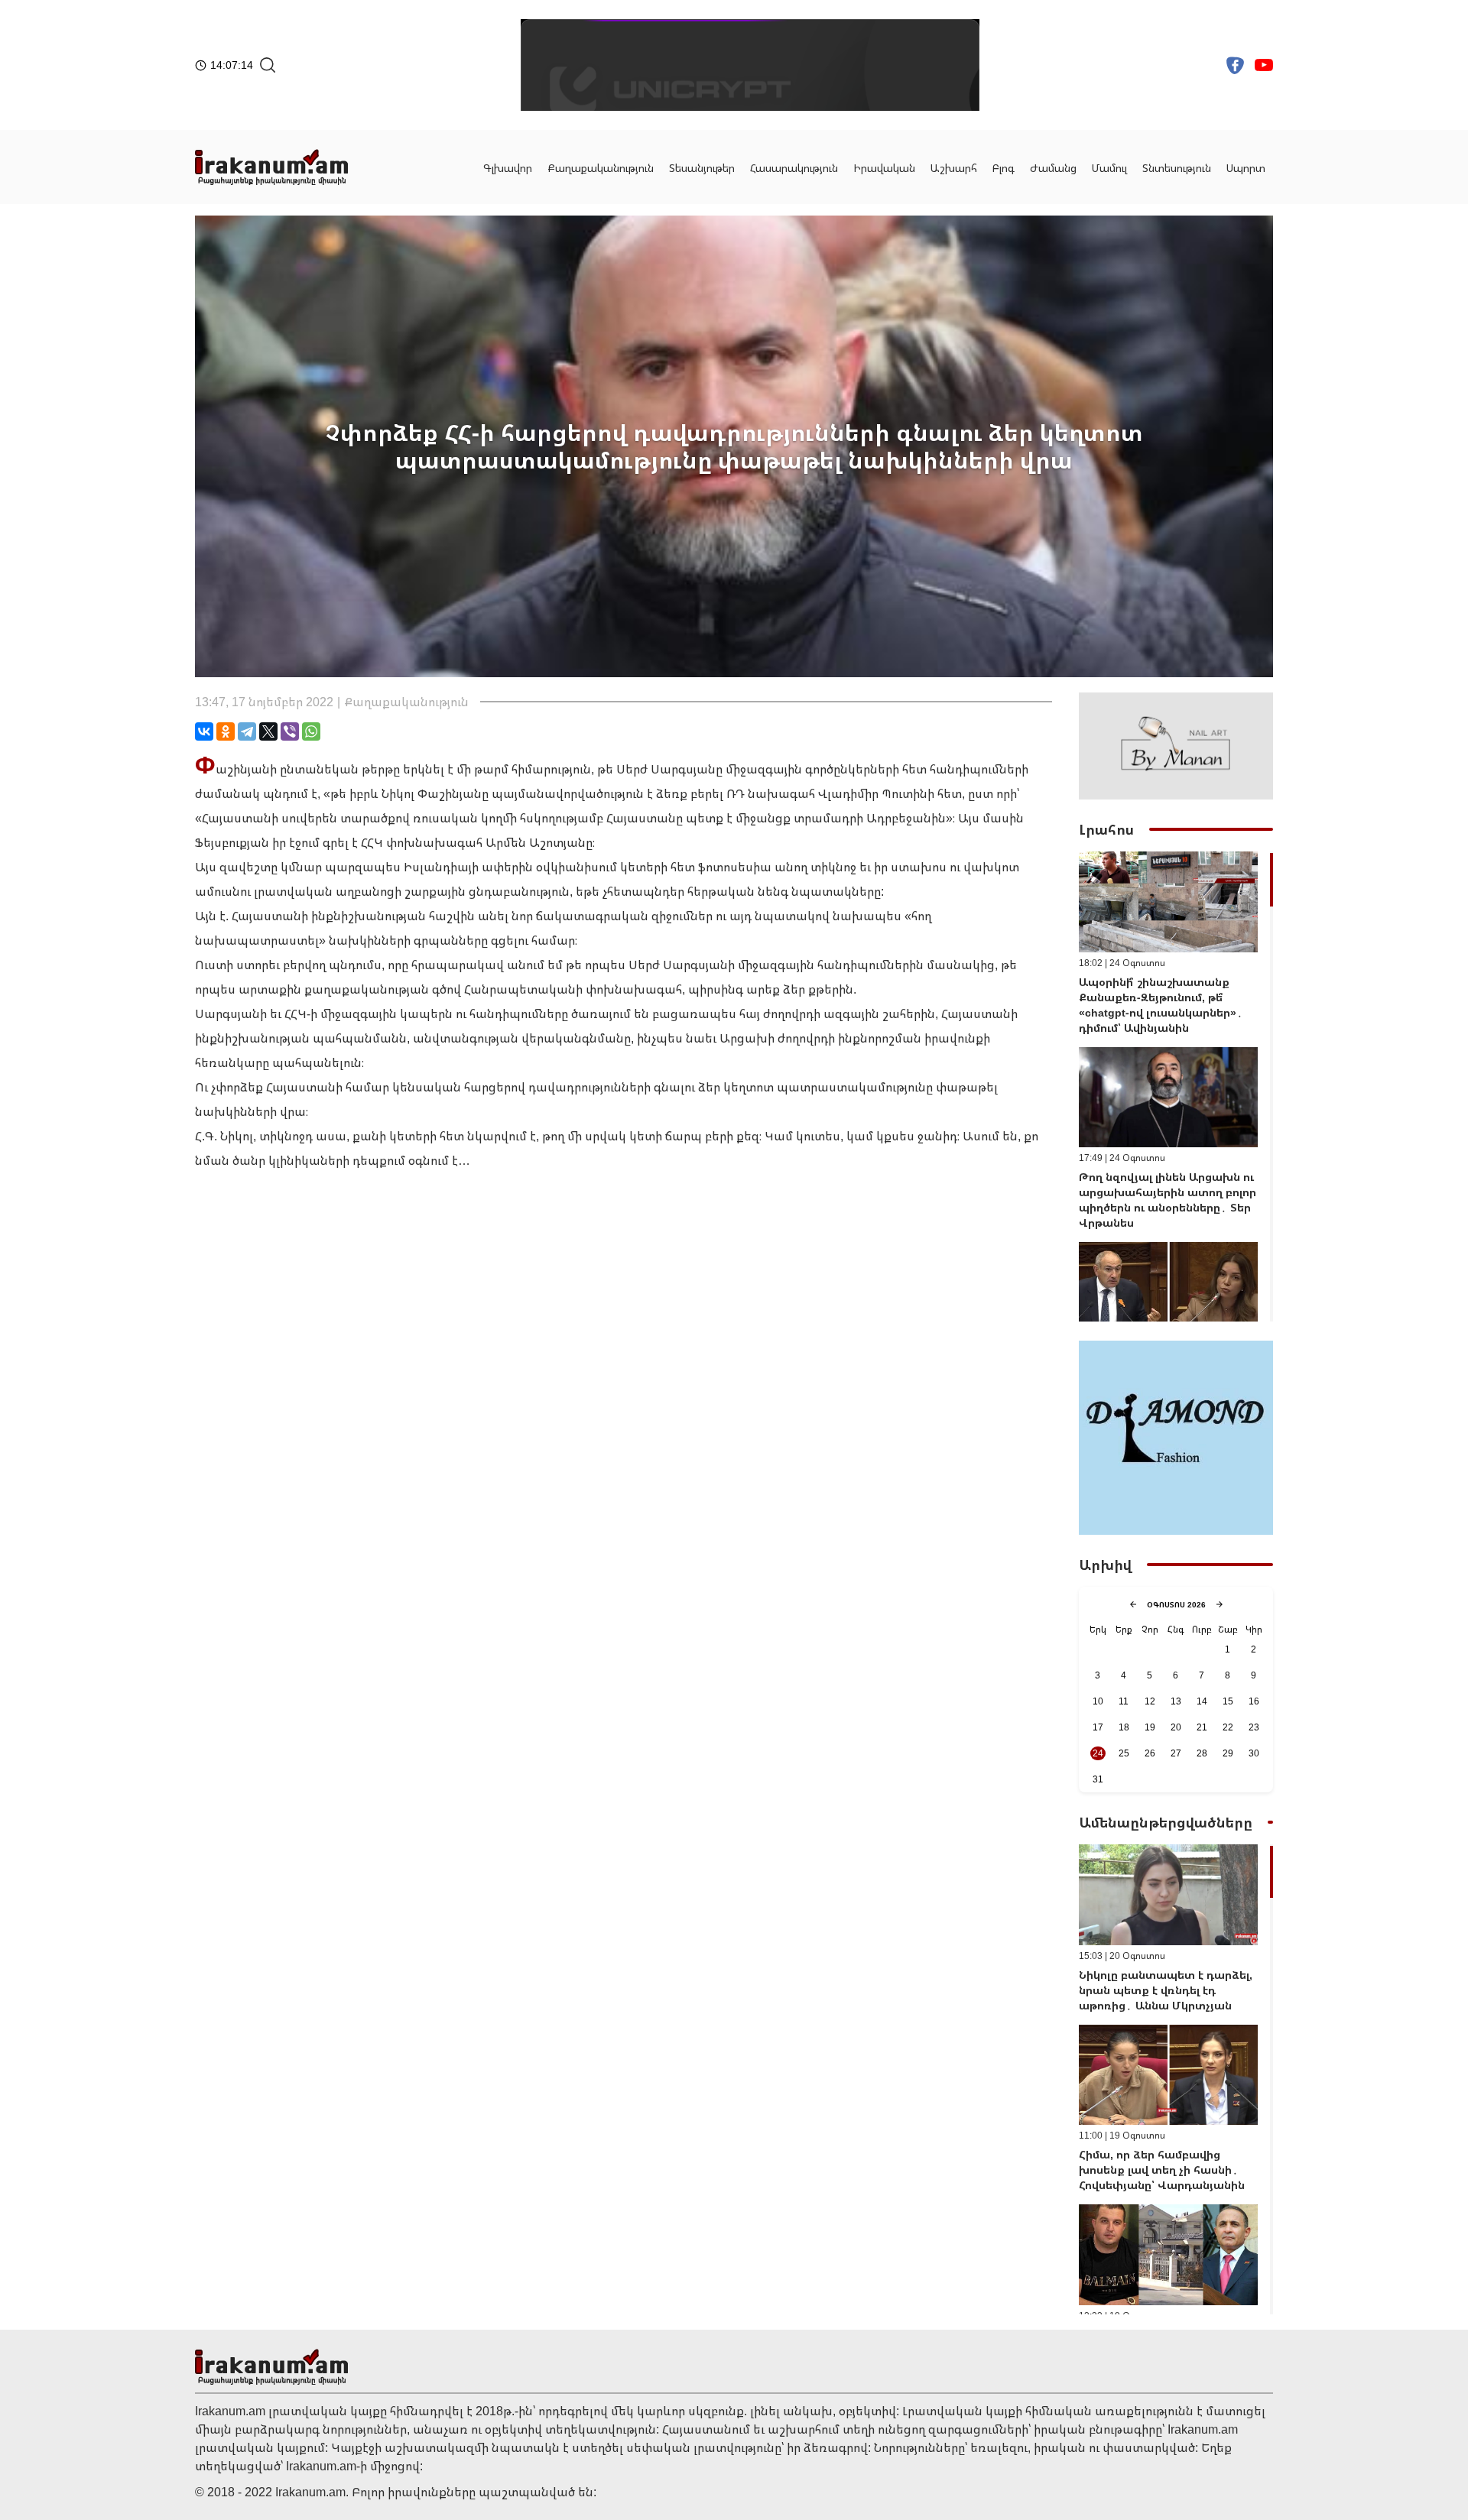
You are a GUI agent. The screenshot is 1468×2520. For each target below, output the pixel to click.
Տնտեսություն (1177, 168)
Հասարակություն (794, 168)
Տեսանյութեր (702, 168)
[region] (1176, 1086)
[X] (268, 731)
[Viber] (290, 731)
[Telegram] (247, 731)
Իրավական (884, 168)
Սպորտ (1246, 168)
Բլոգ (1004, 168)
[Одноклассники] (226, 731)
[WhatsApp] (311, 731)
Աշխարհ (954, 168)
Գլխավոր (508, 168)
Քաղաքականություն (601, 168)
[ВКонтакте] (204, 731)
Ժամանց (1053, 168)
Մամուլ (1109, 168)
